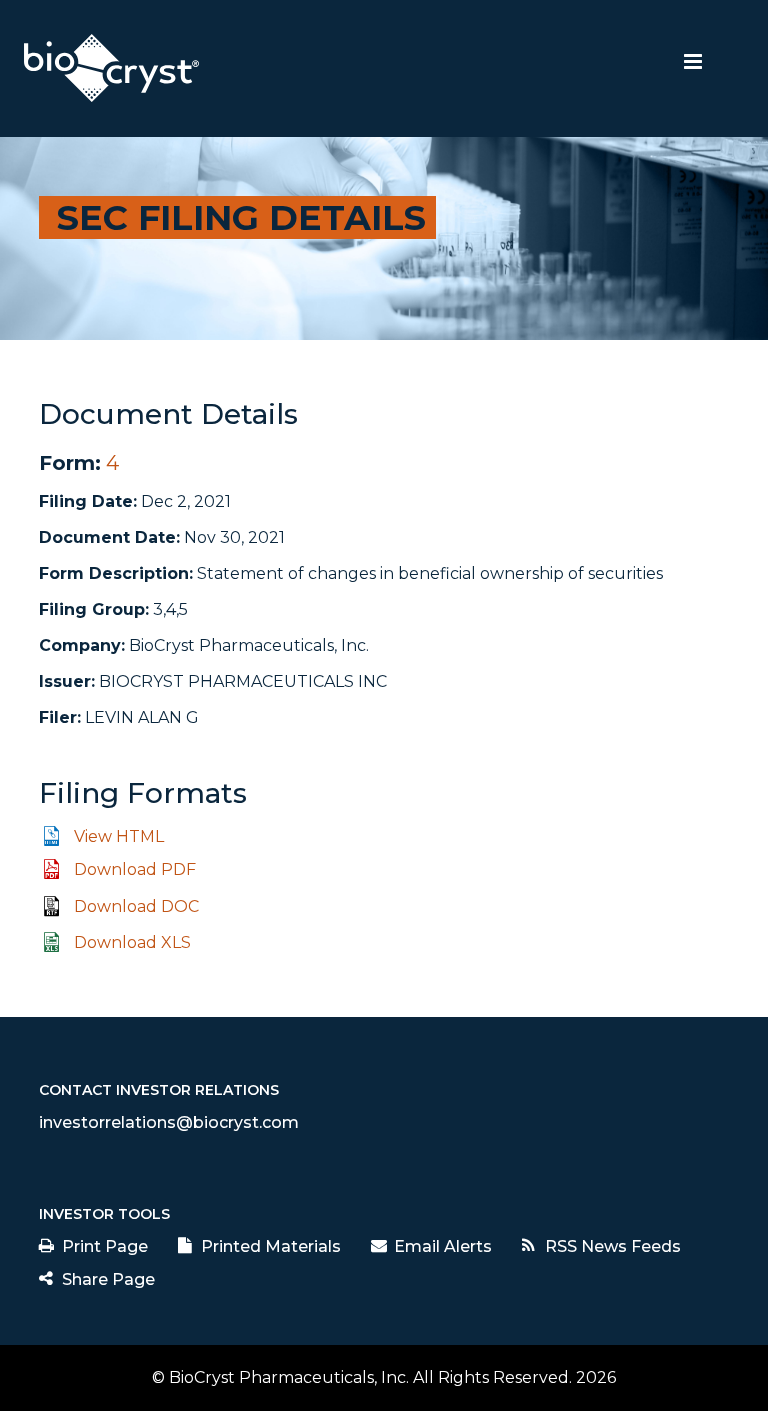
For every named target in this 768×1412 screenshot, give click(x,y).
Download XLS (132, 942)
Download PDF (135, 869)
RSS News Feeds (613, 1246)
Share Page (108, 1279)
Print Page (105, 1246)
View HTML (119, 836)
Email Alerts (443, 1246)
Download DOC (136, 906)
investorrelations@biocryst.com (169, 1122)
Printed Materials (271, 1246)
